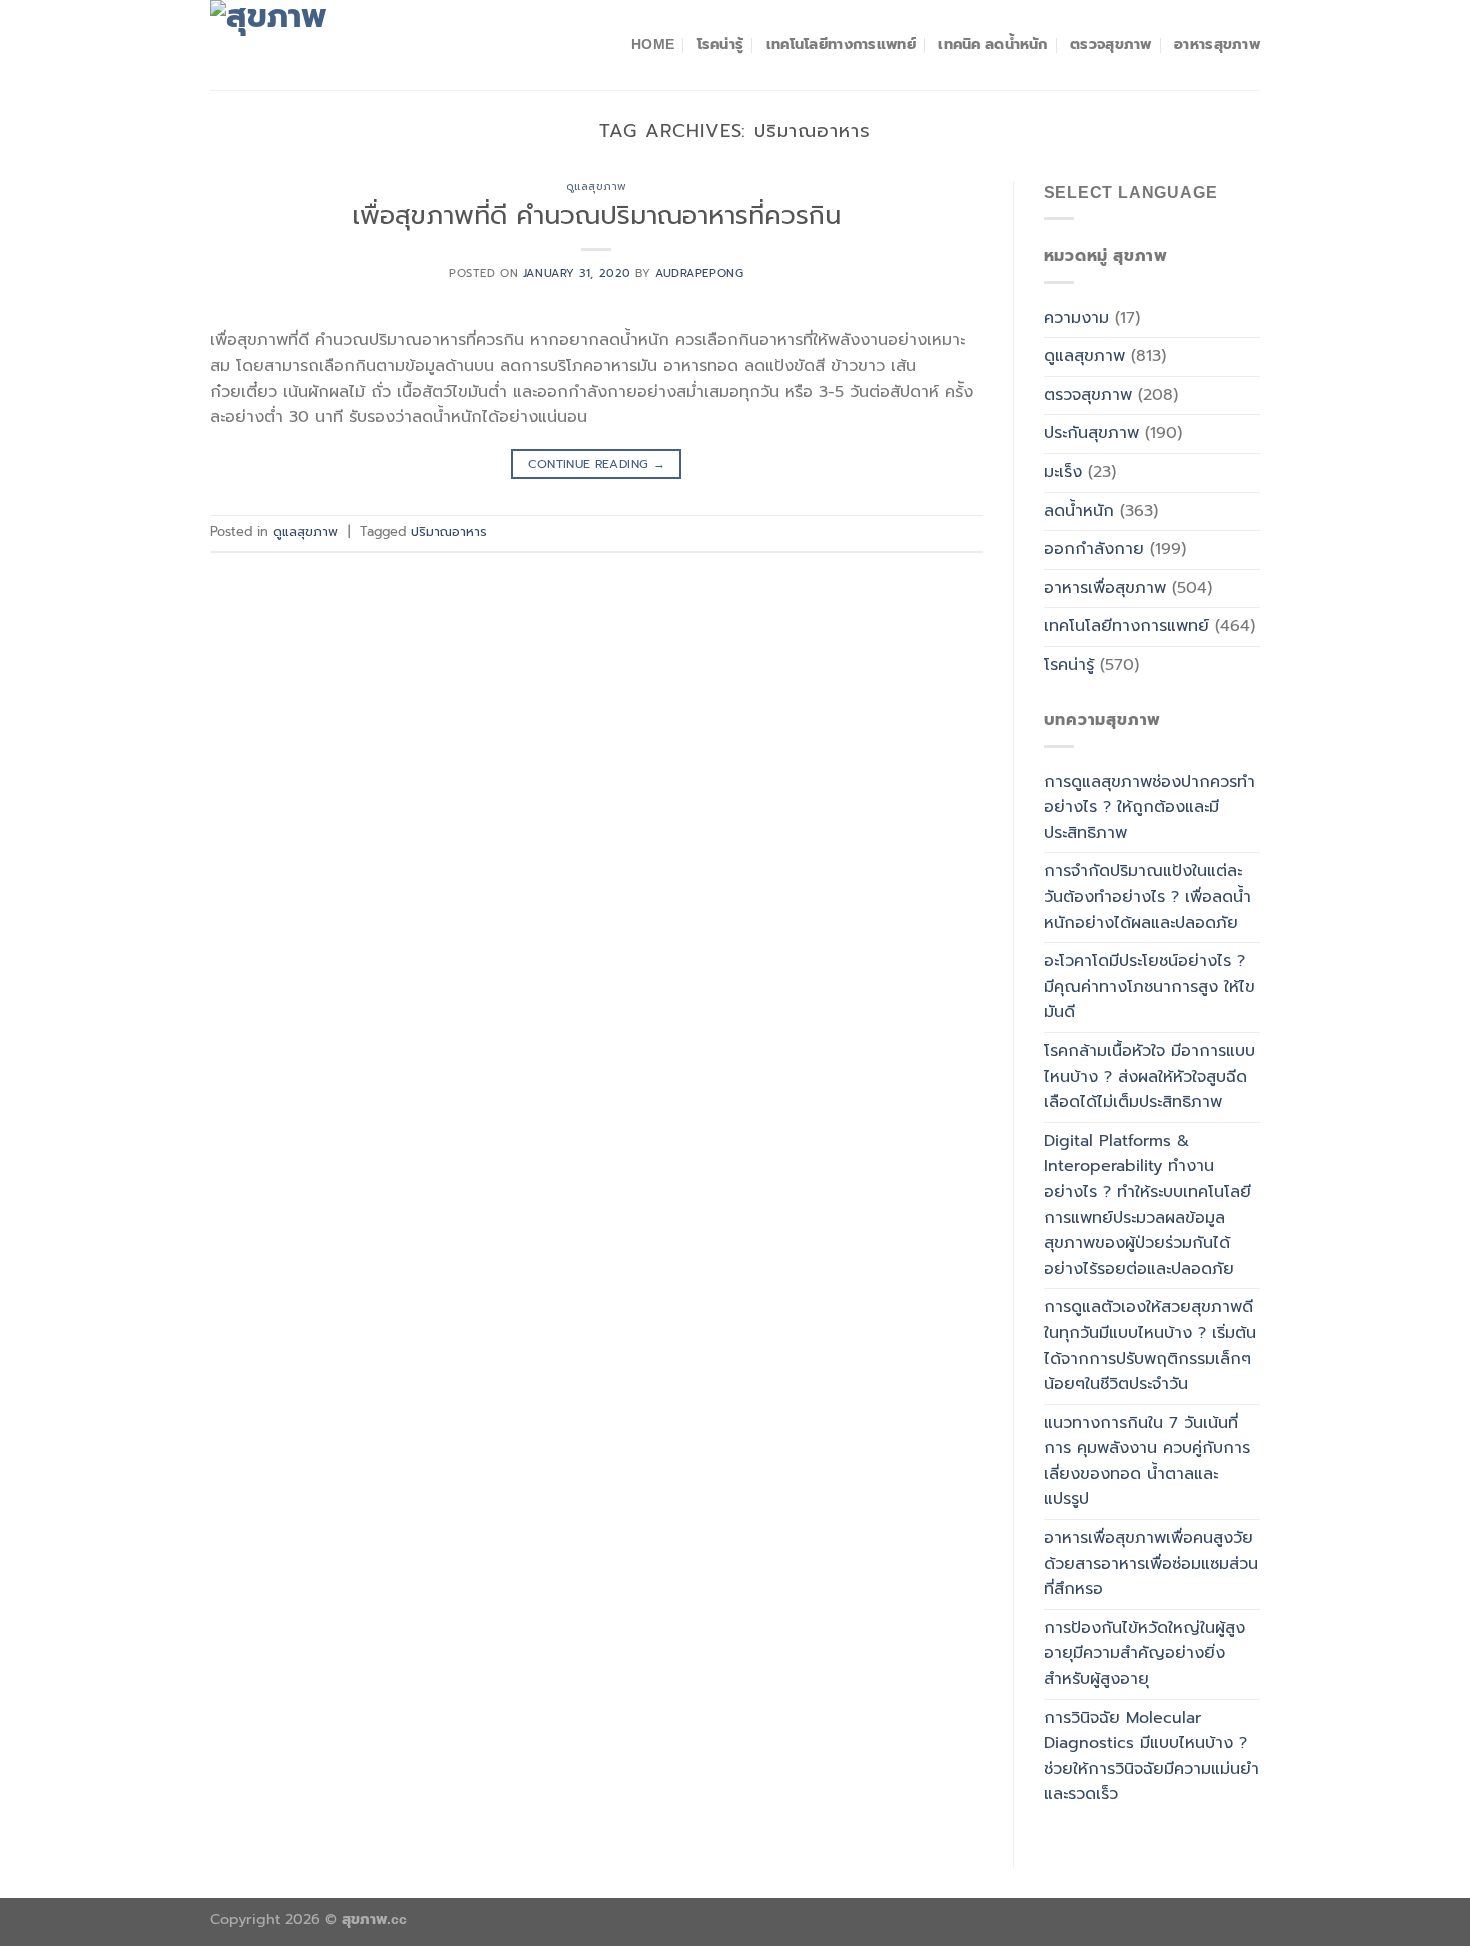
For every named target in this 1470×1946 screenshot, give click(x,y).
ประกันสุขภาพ (1091, 433)
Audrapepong (699, 273)
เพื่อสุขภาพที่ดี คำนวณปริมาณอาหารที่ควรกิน (596, 215)
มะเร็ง (1063, 472)
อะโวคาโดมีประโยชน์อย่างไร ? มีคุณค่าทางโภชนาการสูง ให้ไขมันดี (1149, 986)
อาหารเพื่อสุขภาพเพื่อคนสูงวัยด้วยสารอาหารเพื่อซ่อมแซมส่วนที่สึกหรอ (1151, 1563)
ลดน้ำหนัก (1079, 511)
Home (652, 44)
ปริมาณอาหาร (449, 531)
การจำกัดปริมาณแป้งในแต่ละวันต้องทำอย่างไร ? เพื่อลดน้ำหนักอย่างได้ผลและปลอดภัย (1147, 896)
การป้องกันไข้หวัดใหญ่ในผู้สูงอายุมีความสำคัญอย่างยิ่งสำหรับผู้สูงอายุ (1144, 1653)
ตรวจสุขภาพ (1111, 44)
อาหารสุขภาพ (1217, 44)
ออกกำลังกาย (1094, 549)
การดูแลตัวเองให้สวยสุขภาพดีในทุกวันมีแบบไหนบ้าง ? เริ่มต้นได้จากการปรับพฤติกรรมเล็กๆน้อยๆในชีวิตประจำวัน (1150, 1345)
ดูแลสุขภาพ (596, 186)
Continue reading (597, 464)
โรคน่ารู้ (720, 44)
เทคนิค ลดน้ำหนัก (992, 44)
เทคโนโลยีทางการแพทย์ (841, 44)
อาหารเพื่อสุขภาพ (1105, 588)
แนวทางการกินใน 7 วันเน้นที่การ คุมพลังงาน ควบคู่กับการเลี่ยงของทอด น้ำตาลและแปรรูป (1147, 1461)
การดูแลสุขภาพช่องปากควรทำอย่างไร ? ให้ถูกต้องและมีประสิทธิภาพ (1149, 807)
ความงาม (1076, 318)
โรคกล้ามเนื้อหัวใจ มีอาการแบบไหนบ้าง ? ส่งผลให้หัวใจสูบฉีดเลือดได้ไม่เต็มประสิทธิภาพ (1149, 1076)
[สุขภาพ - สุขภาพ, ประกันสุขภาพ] (310, 45)
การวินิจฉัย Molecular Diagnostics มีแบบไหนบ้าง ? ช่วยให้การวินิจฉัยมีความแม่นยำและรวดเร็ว (1151, 1756)
